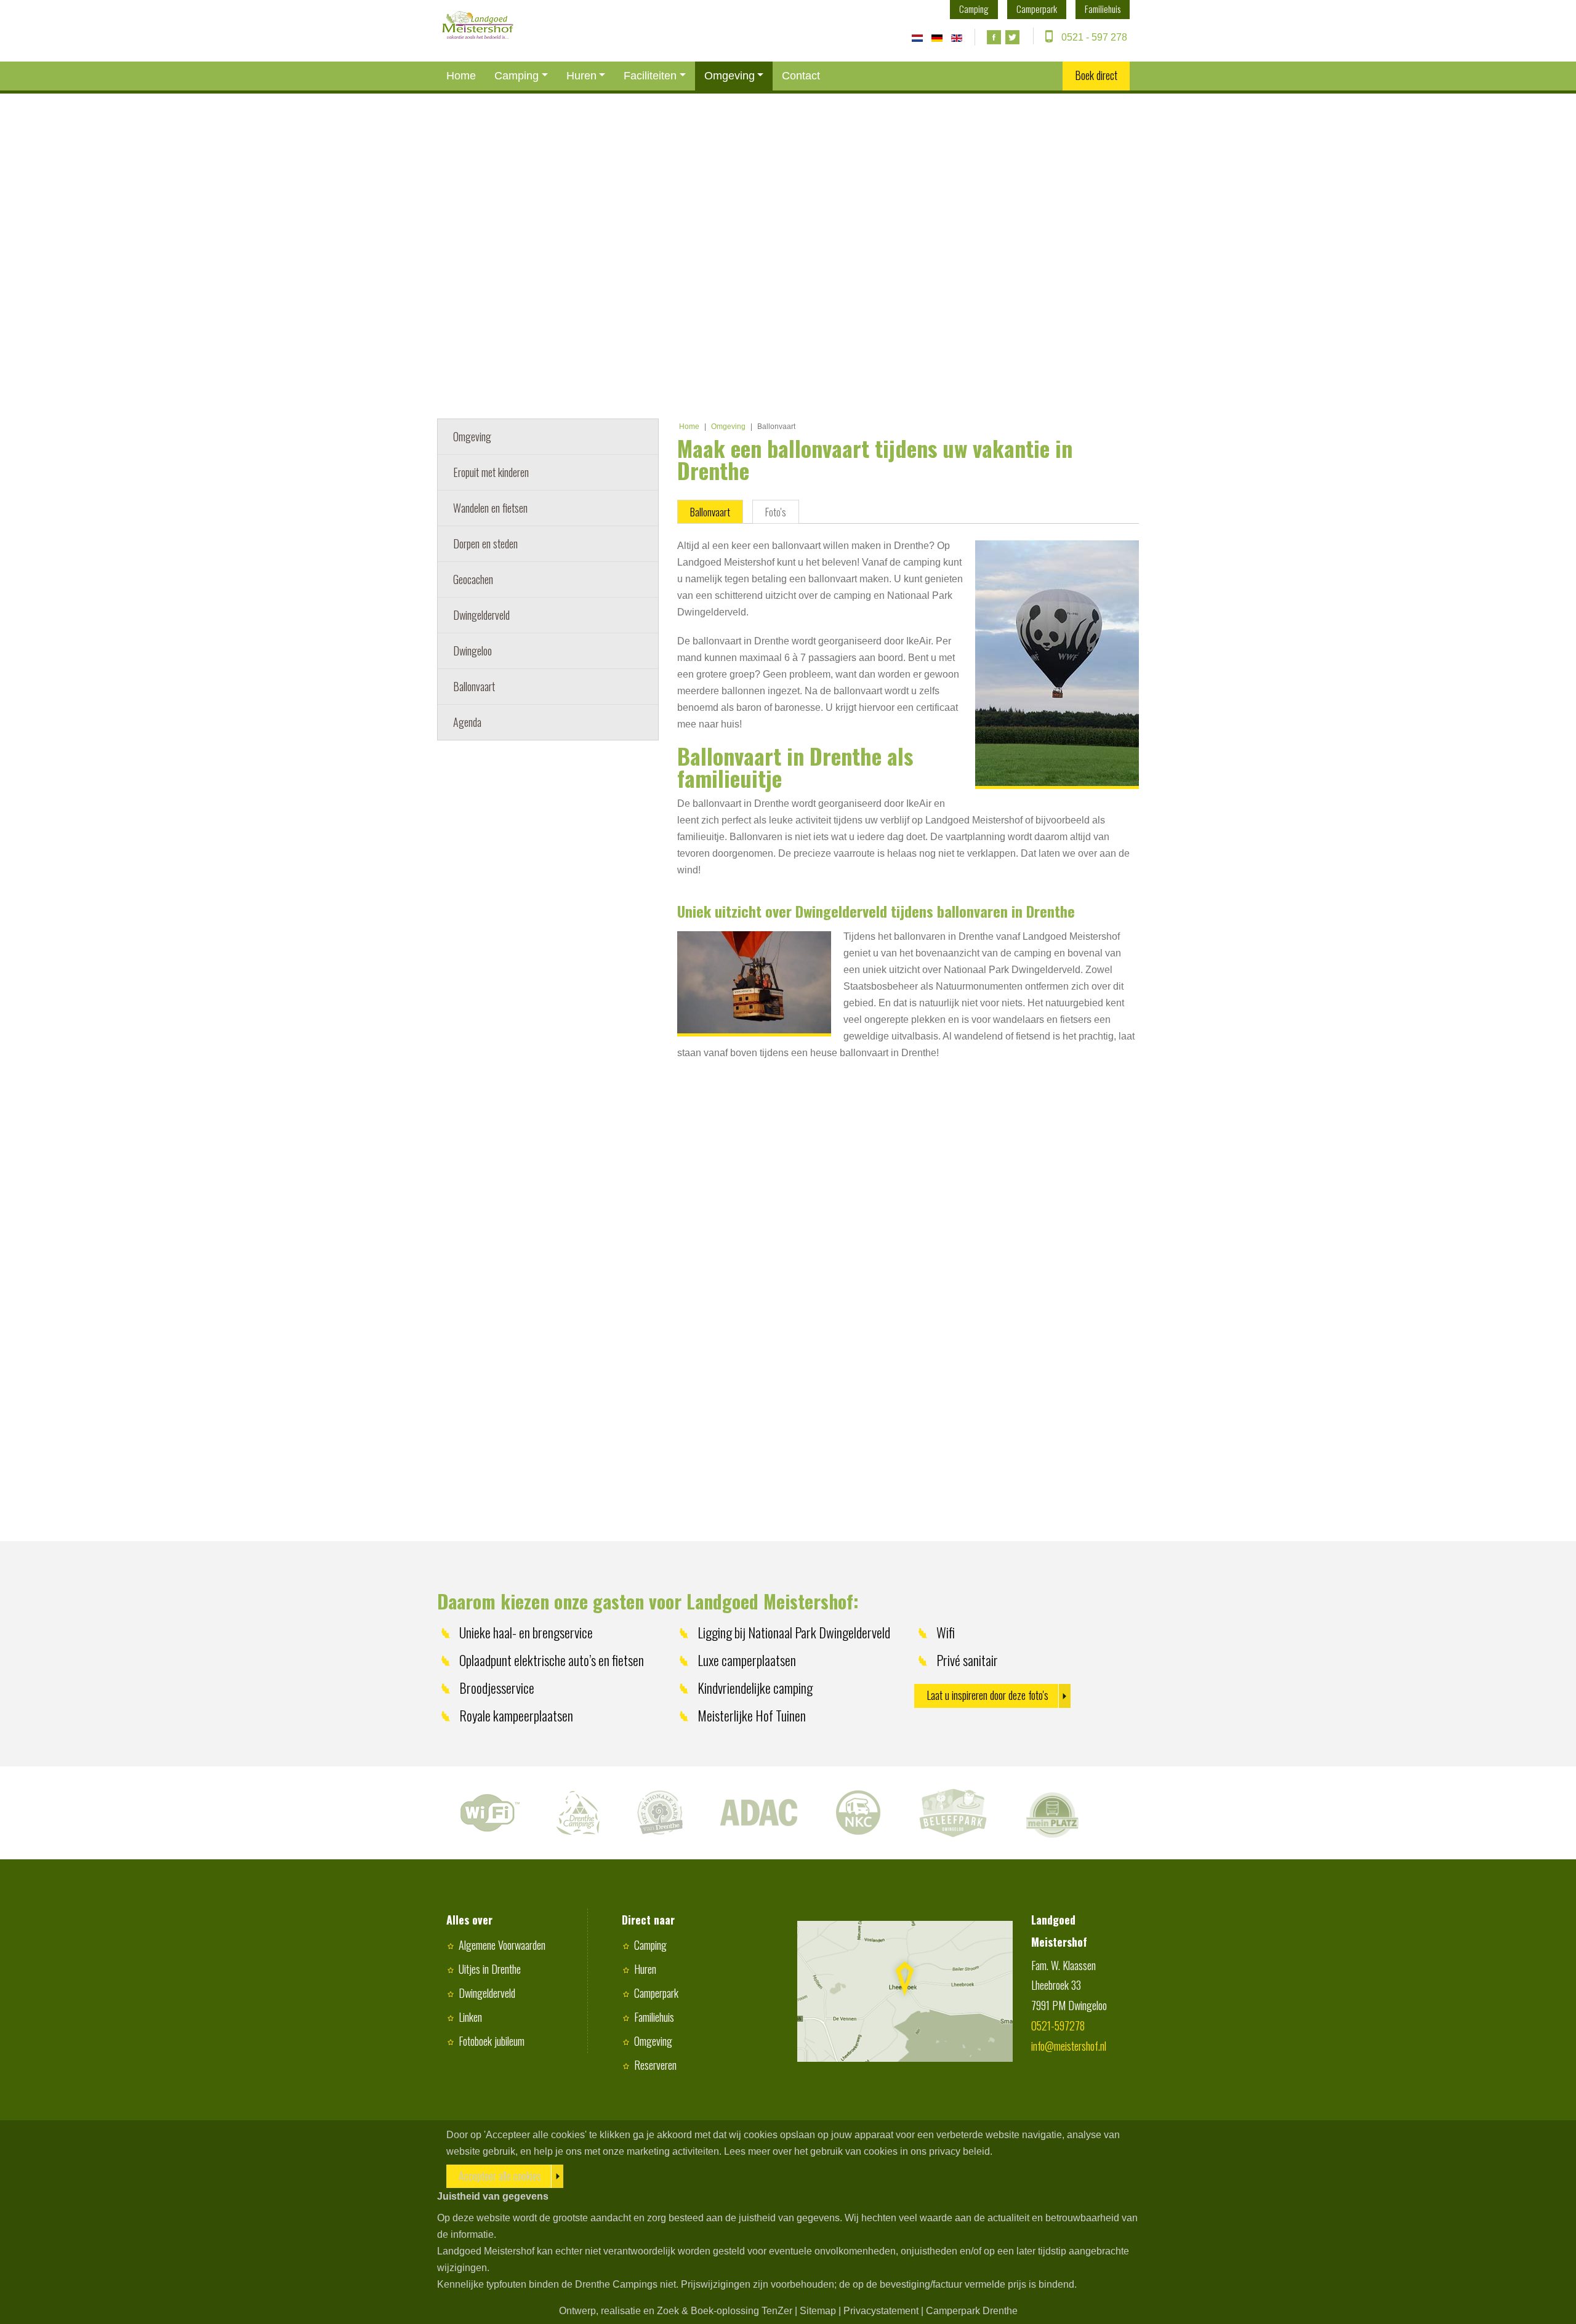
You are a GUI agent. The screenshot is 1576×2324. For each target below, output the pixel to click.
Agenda (467, 722)
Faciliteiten (650, 76)
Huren (581, 76)
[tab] (710, 512)
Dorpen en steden (485, 543)
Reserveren (655, 2065)
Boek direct (1096, 75)
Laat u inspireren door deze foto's (987, 1695)
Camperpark (656, 1993)
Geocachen (473, 579)
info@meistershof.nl (1069, 2046)
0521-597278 (1058, 2025)
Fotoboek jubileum (492, 2041)
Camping (517, 76)
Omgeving (730, 76)
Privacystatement (881, 2311)
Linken (470, 2017)
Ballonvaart (474, 686)
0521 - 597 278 (1094, 37)
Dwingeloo (472, 651)
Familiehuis (654, 2017)
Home (461, 76)
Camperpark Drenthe (972, 2311)
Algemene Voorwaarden (502, 1945)
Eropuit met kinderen (491, 472)
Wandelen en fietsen (490, 508)
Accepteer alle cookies (500, 2176)
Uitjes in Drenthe (490, 1969)
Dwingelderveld (481, 615)
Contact (801, 76)
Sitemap (818, 2311)
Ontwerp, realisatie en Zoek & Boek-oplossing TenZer (676, 2311)
